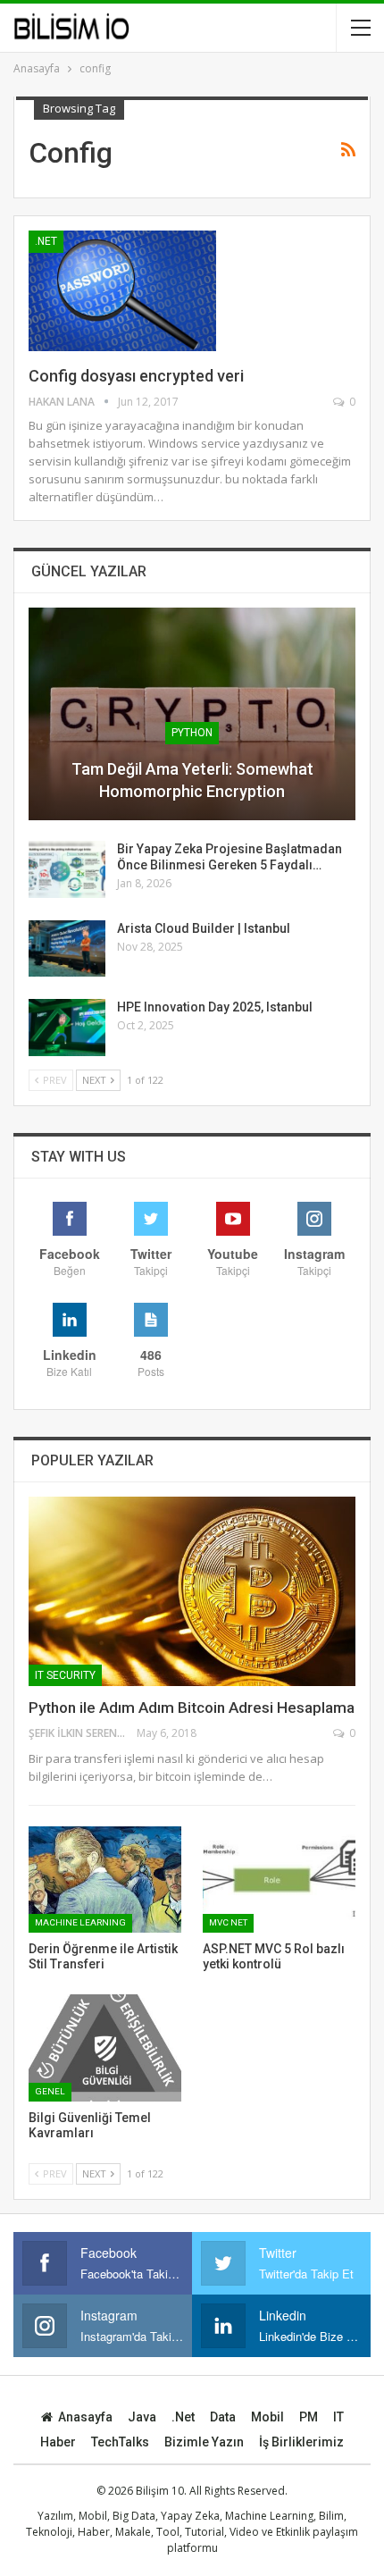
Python (192, 733)
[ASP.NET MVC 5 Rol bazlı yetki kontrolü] (279, 1880)
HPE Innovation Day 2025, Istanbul (215, 1007)
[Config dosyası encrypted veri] (122, 290)
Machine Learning (80, 1922)
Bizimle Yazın (204, 2442)
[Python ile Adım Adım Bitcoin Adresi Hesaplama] (192, 1591)
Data (223, 2417)
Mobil (267, 2417)
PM (309, 2417)
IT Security (65, 1675)
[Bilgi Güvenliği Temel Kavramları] (105, 2048)
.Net (46, 241)
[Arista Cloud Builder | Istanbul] (67, 949)
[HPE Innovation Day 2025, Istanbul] (67, 1028)
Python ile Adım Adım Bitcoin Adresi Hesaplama (192, 1708)
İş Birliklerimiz (301, 2442)
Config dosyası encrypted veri (136, 376)
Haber (58, 2442)
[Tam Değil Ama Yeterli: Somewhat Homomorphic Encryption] (192, 714)
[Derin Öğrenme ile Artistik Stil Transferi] (105, 1880)
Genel (50, 2091)
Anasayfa (85, 2417)
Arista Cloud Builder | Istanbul (204, 928)
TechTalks (120, 2442)
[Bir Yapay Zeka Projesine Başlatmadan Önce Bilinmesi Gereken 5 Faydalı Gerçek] (67, 869)
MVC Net (228, 1922)
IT (338, 2417)
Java (142, 2417)
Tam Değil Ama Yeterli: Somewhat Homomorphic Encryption (192, 780)
